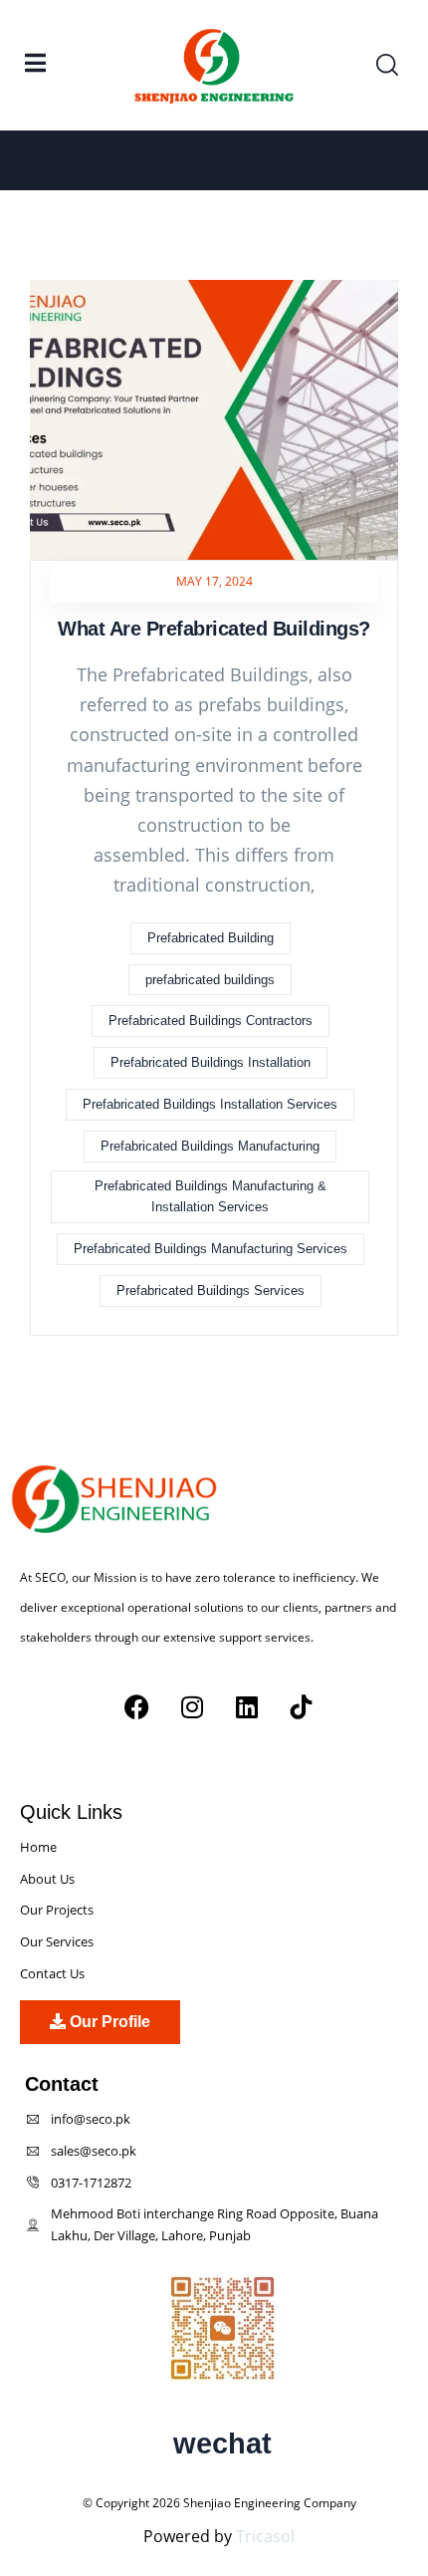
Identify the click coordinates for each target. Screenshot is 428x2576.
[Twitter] (67, 1770)
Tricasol (265, 2536)
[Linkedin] (247, 1707)
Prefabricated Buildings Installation (211, 1062)
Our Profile (108, 2022)
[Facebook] (137, 1707)
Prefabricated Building (211, 938)
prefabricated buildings (210, 980)
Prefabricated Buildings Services (211, 1290)
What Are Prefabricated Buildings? (214, 629)
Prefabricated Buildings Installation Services (210, 1104)
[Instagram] (192, 1707)
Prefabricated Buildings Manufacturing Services (211, 1249)
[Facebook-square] (27, 1770)
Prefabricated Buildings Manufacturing (210, 1146)
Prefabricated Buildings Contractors (211, 1021)
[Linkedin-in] (147, 1770)
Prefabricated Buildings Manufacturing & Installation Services (211, 1197)
